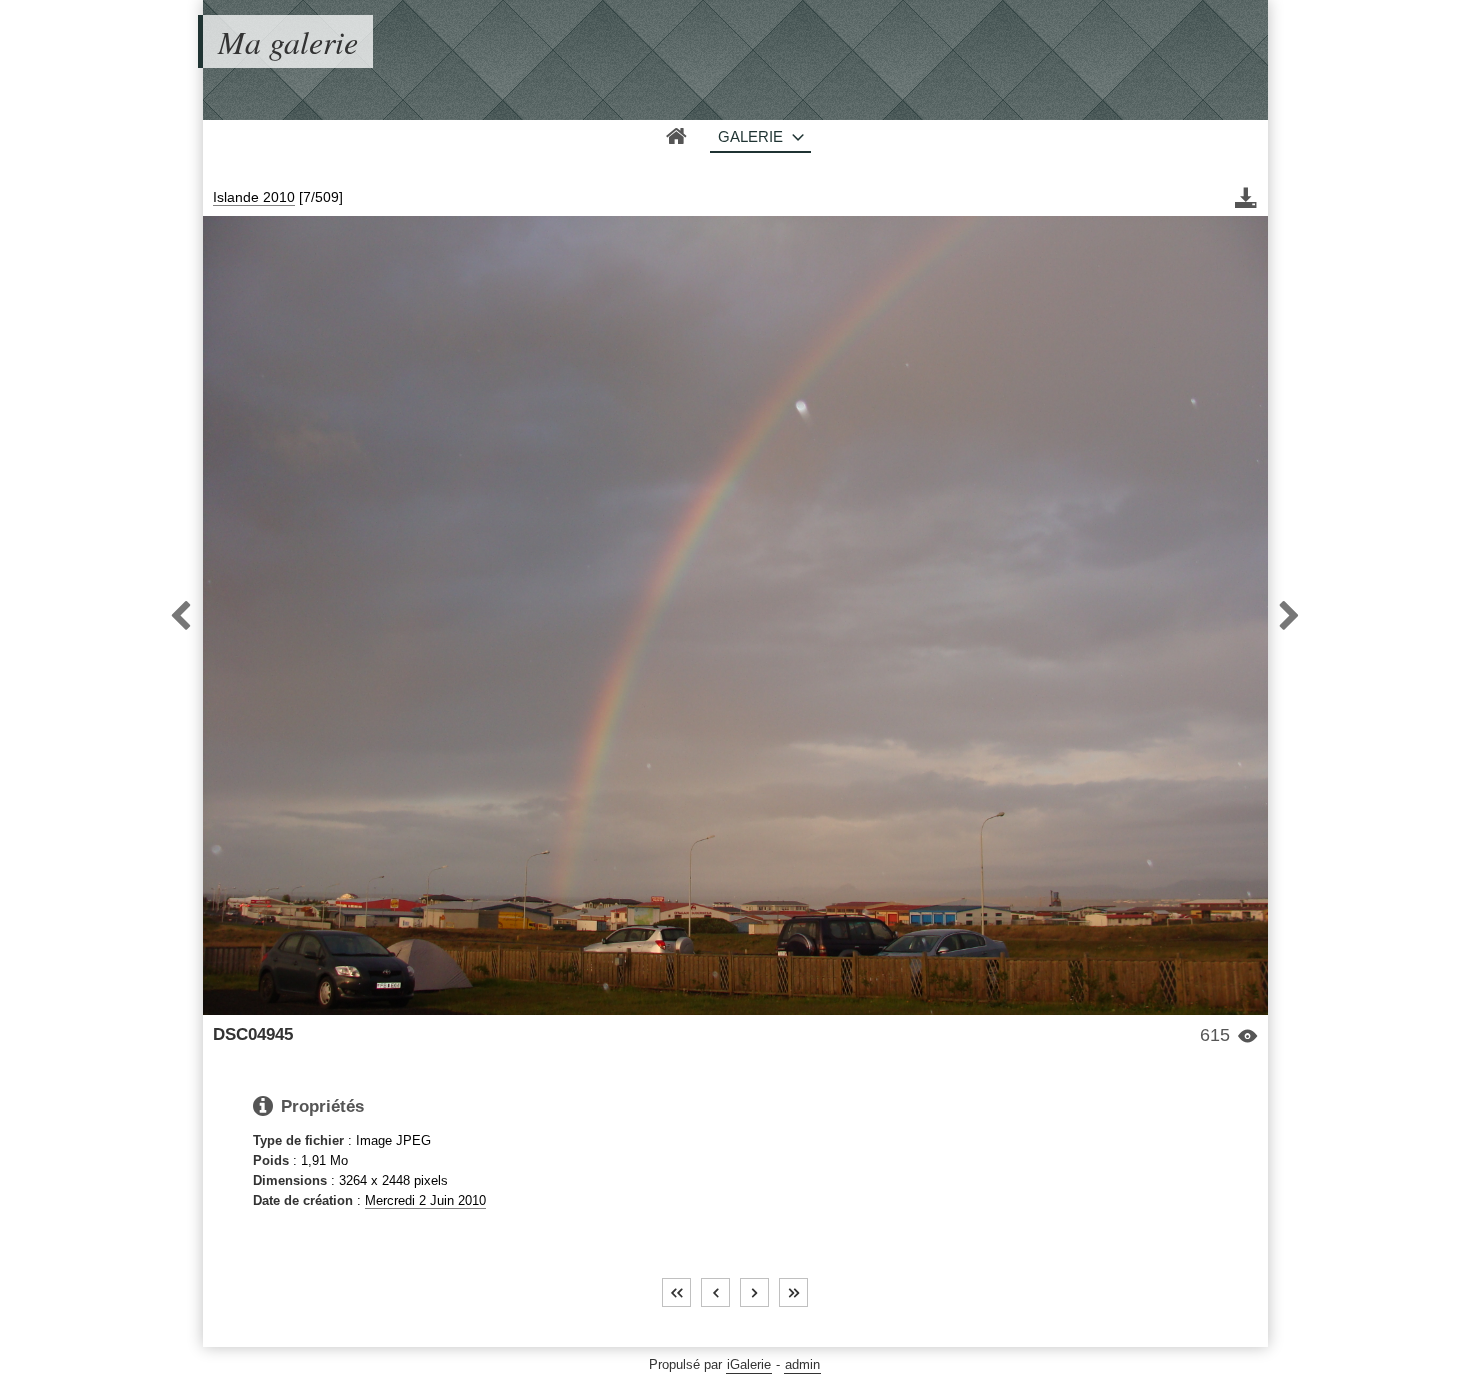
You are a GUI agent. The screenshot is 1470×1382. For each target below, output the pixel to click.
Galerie (750, 136)
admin (802, 1364)
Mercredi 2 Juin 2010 (425, 1200)
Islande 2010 (254, 197)
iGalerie (749, 1364)
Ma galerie (288, 41)
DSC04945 (253, 1034)
